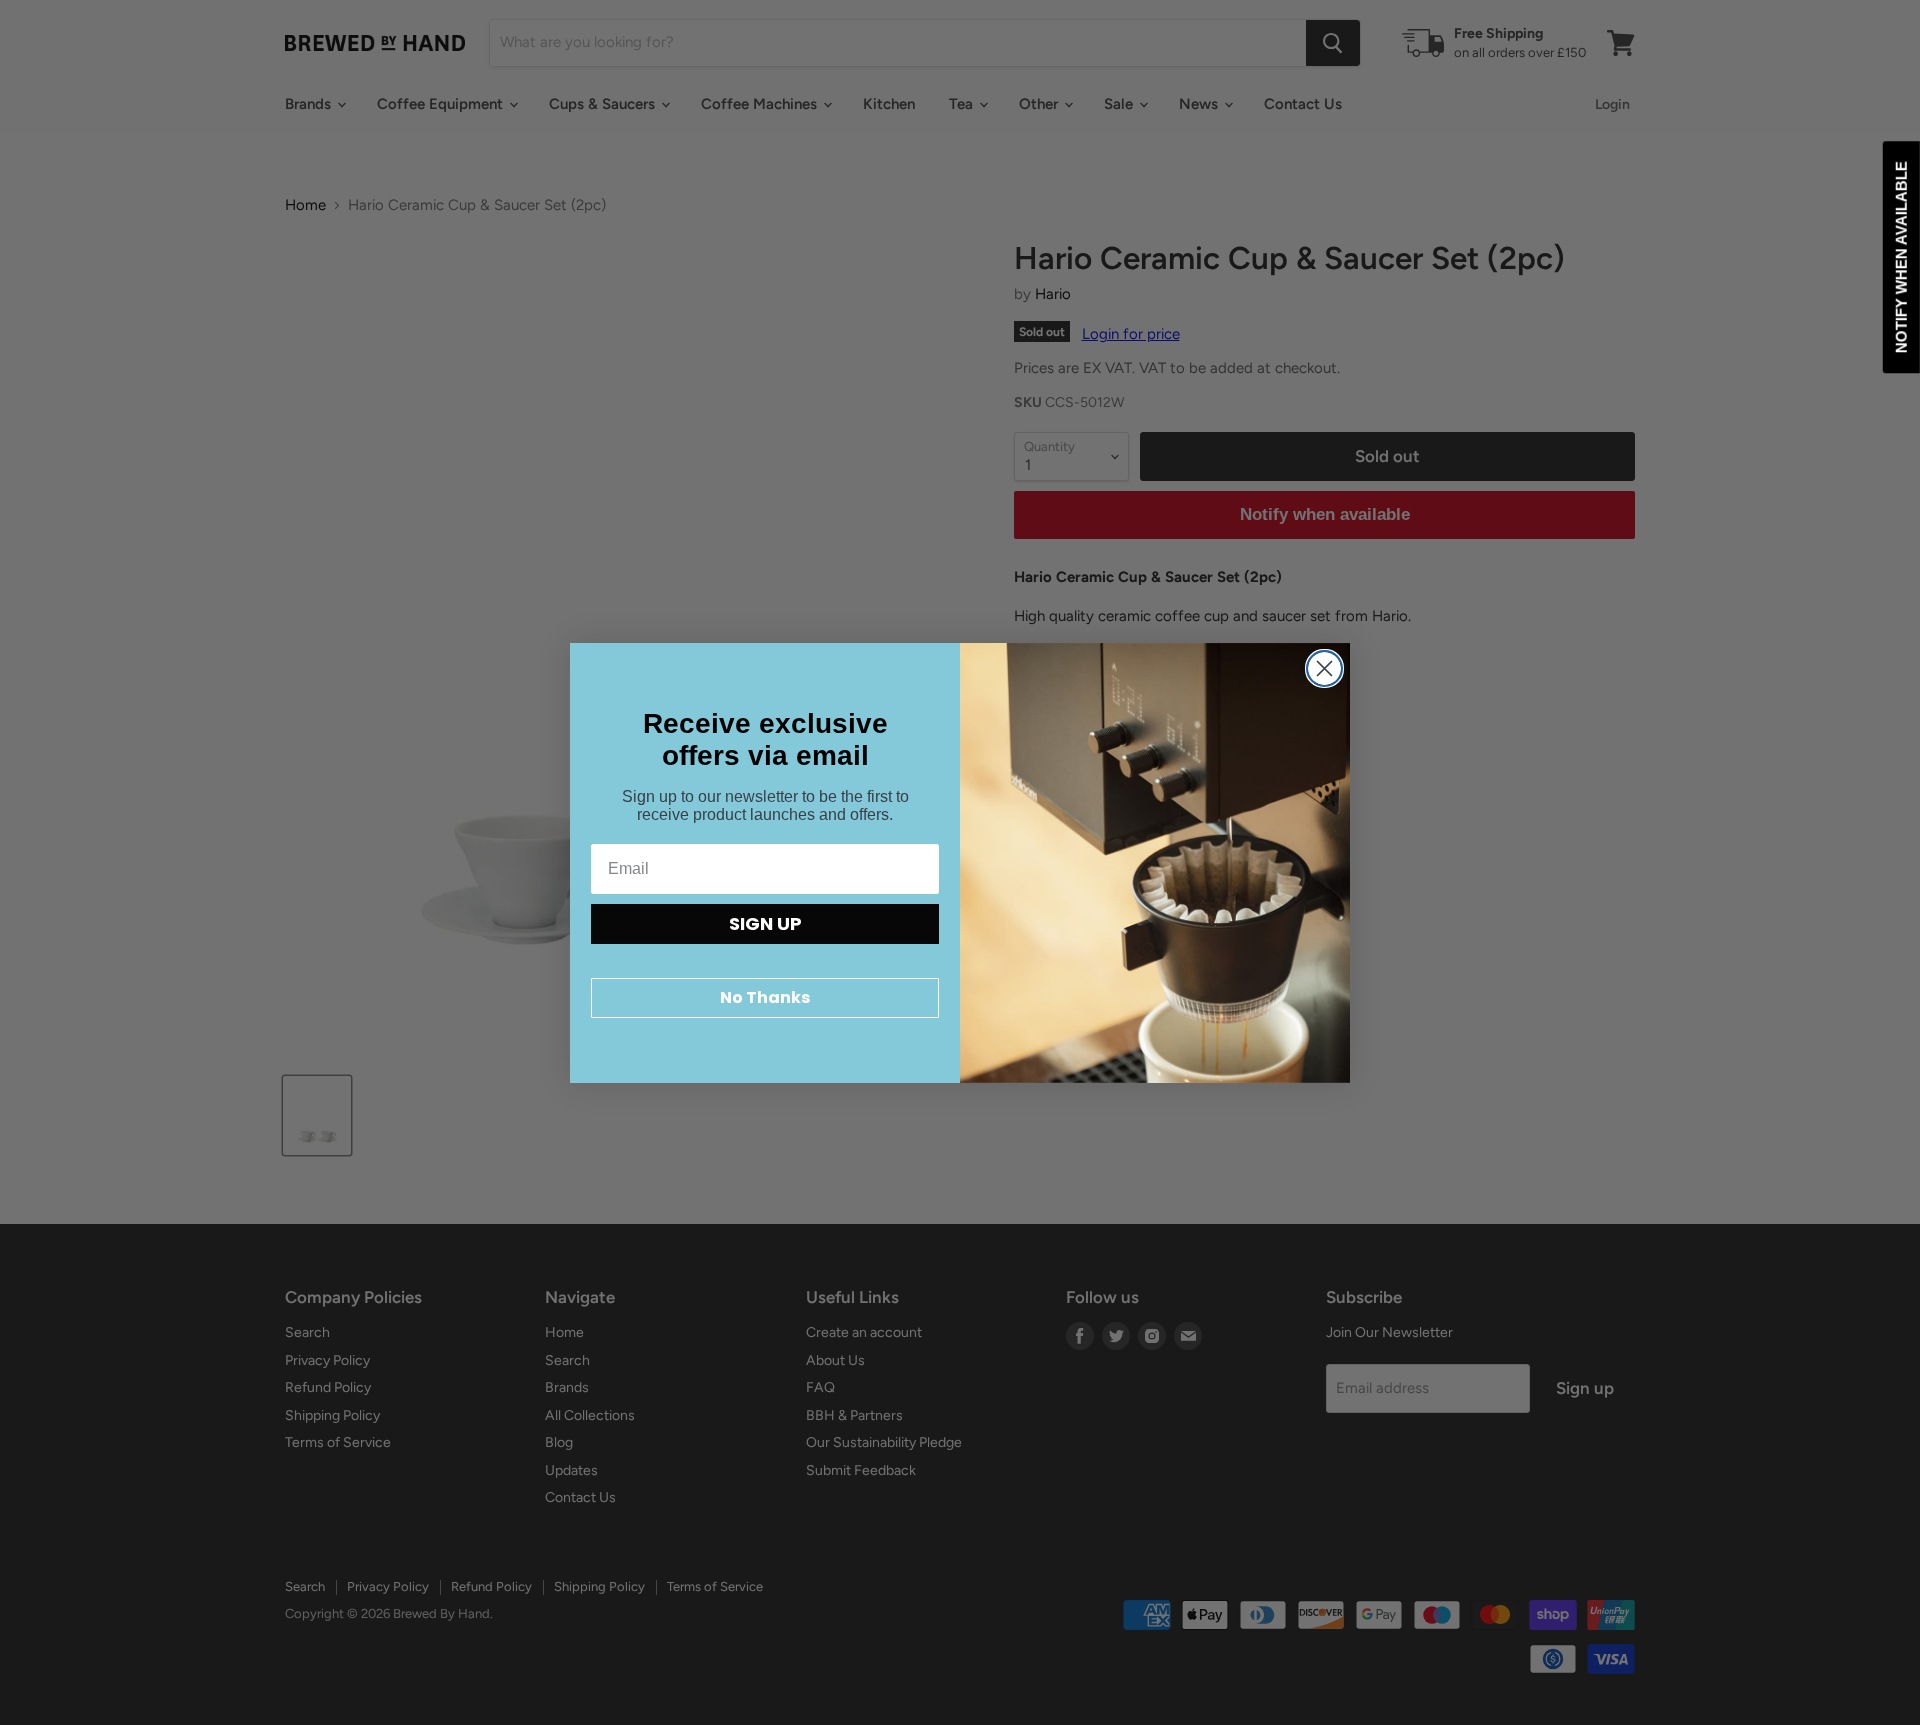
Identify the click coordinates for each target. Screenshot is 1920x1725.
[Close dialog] (1324, 668)
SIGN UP (765, 923)
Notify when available (1901, 257)
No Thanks (765, 997)
